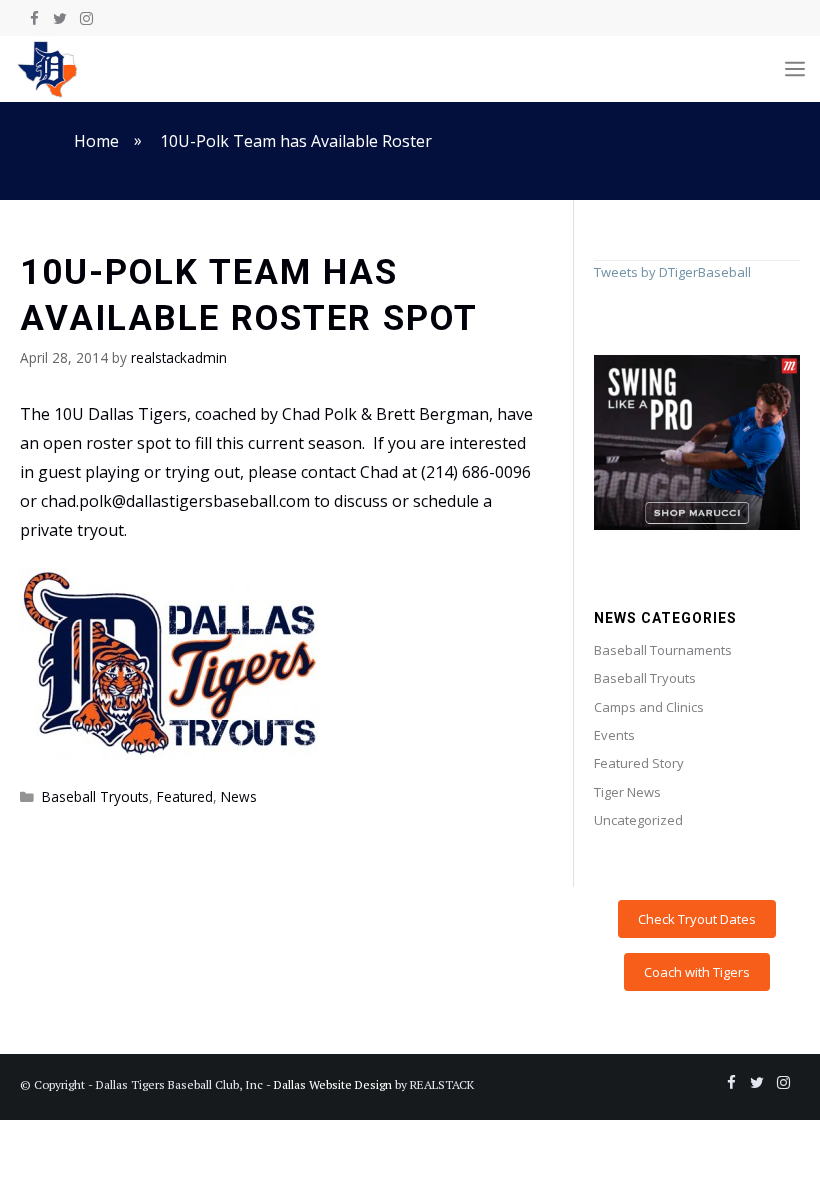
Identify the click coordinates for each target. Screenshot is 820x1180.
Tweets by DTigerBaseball (672, 272)
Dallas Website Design (333, 1084)
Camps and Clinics (649, 707)
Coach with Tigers (697, 972)
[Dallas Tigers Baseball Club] (48, 69)
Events (614, 735)
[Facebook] (34, 19)
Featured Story (639, 763)
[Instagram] (86, 19)
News (239, 796)
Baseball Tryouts (95, 796)
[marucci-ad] (697, 525)
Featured (185, 796)
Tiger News (627, 792)
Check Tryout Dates (697, 919)
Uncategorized (638, 820)
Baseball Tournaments (663, 650)
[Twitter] (60, 19)
